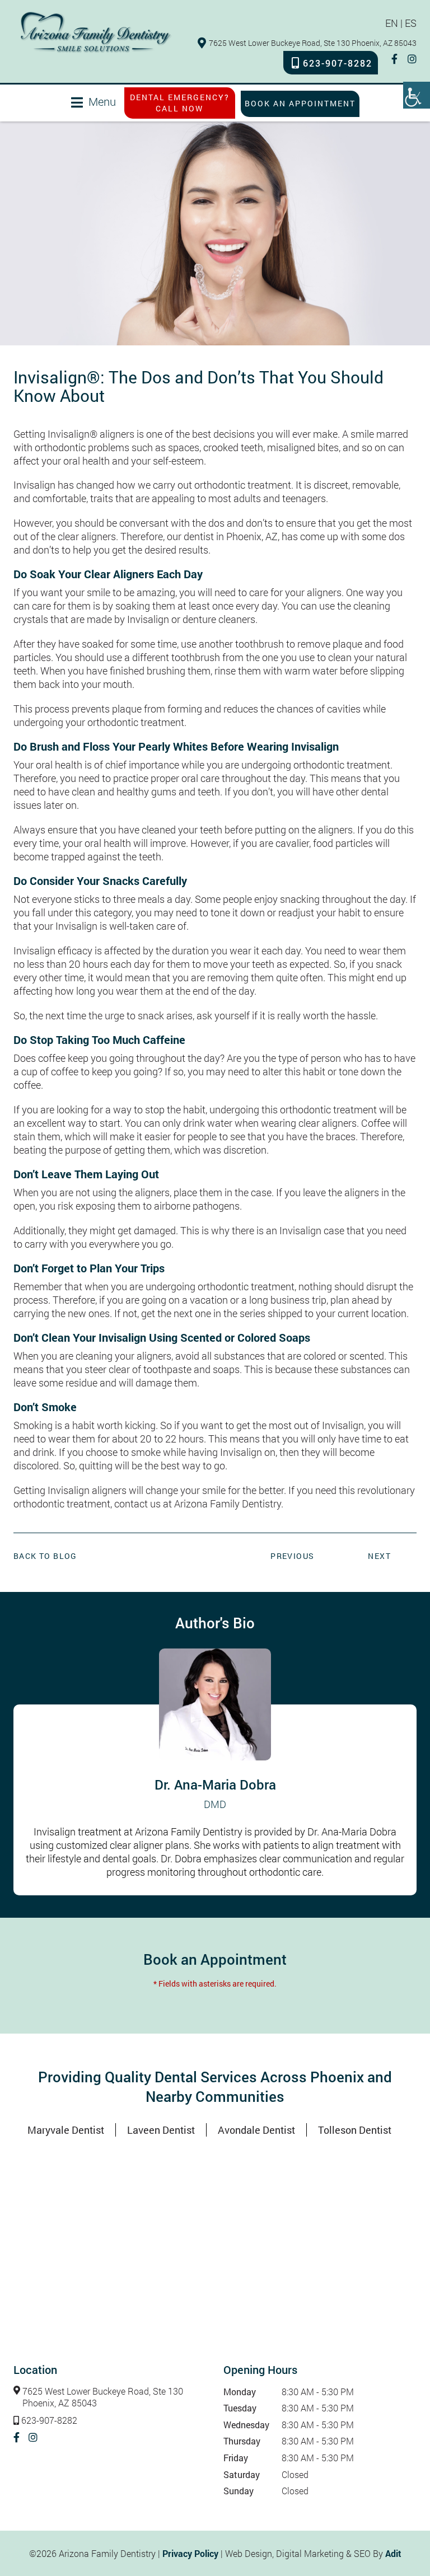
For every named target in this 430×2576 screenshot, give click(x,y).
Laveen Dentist (161, 2130)
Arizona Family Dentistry (228, 1504)
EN (392, 23)
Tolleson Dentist (355, 2130)
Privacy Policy (190, 2553)
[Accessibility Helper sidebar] (417, 95)
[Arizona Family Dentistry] (96, 32)
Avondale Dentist (256, 2130)
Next (379, 1556)
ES (411, 23)
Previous (292, 1556)
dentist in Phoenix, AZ (231, 536)
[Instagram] (412, 59)
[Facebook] (394, 59)
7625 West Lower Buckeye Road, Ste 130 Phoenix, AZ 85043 (313, 43)
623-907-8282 (338, 63)
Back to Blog (45, 1556)
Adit (393, 2553)
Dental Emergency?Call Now (180, 103)
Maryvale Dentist (66, 2130)
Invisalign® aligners (91, 434)
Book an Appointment (300, 103)
